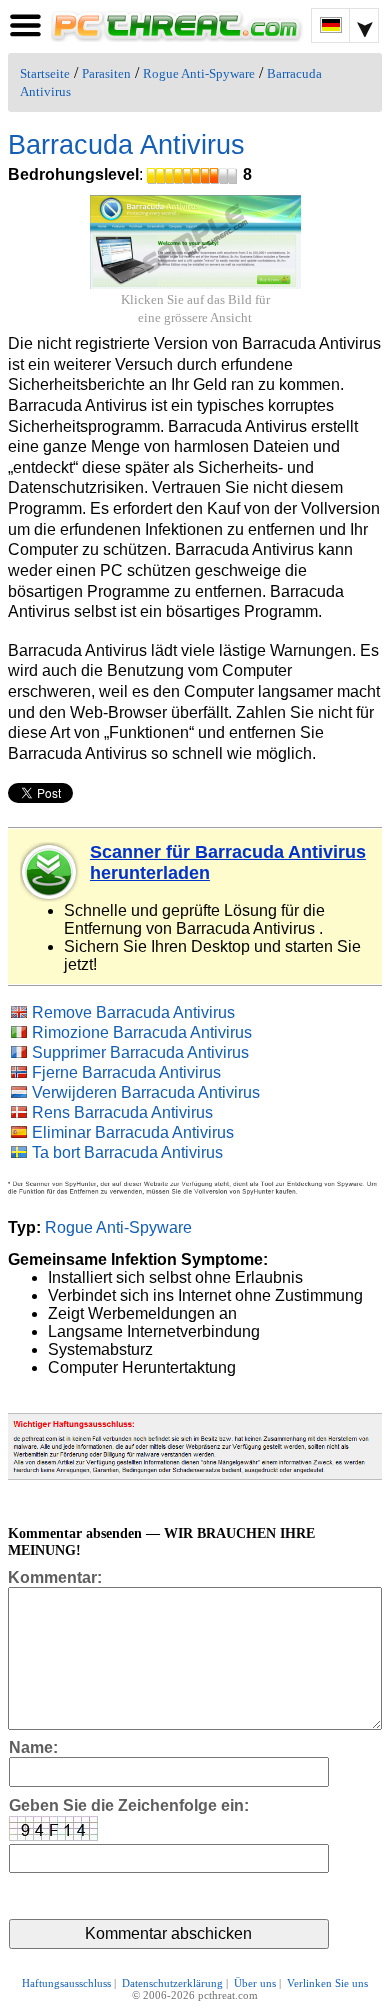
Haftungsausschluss (66, 1983)
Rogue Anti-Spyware (199, 74)
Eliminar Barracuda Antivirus (133, 1132)
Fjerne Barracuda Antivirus (126, 1072)
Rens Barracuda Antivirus (122, 1112)
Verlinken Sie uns (327, 1983)
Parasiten (106, 74)
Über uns (255, 1983)
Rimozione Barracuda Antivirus (142, 1032)
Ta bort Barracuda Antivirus (127, 1152)
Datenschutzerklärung (172, 1983)
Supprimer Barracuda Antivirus (140, 1052)
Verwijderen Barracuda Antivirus (146, 1092)
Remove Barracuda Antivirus (133, 1012)
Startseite (45, 74)
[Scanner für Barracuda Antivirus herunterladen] (50, 872)
